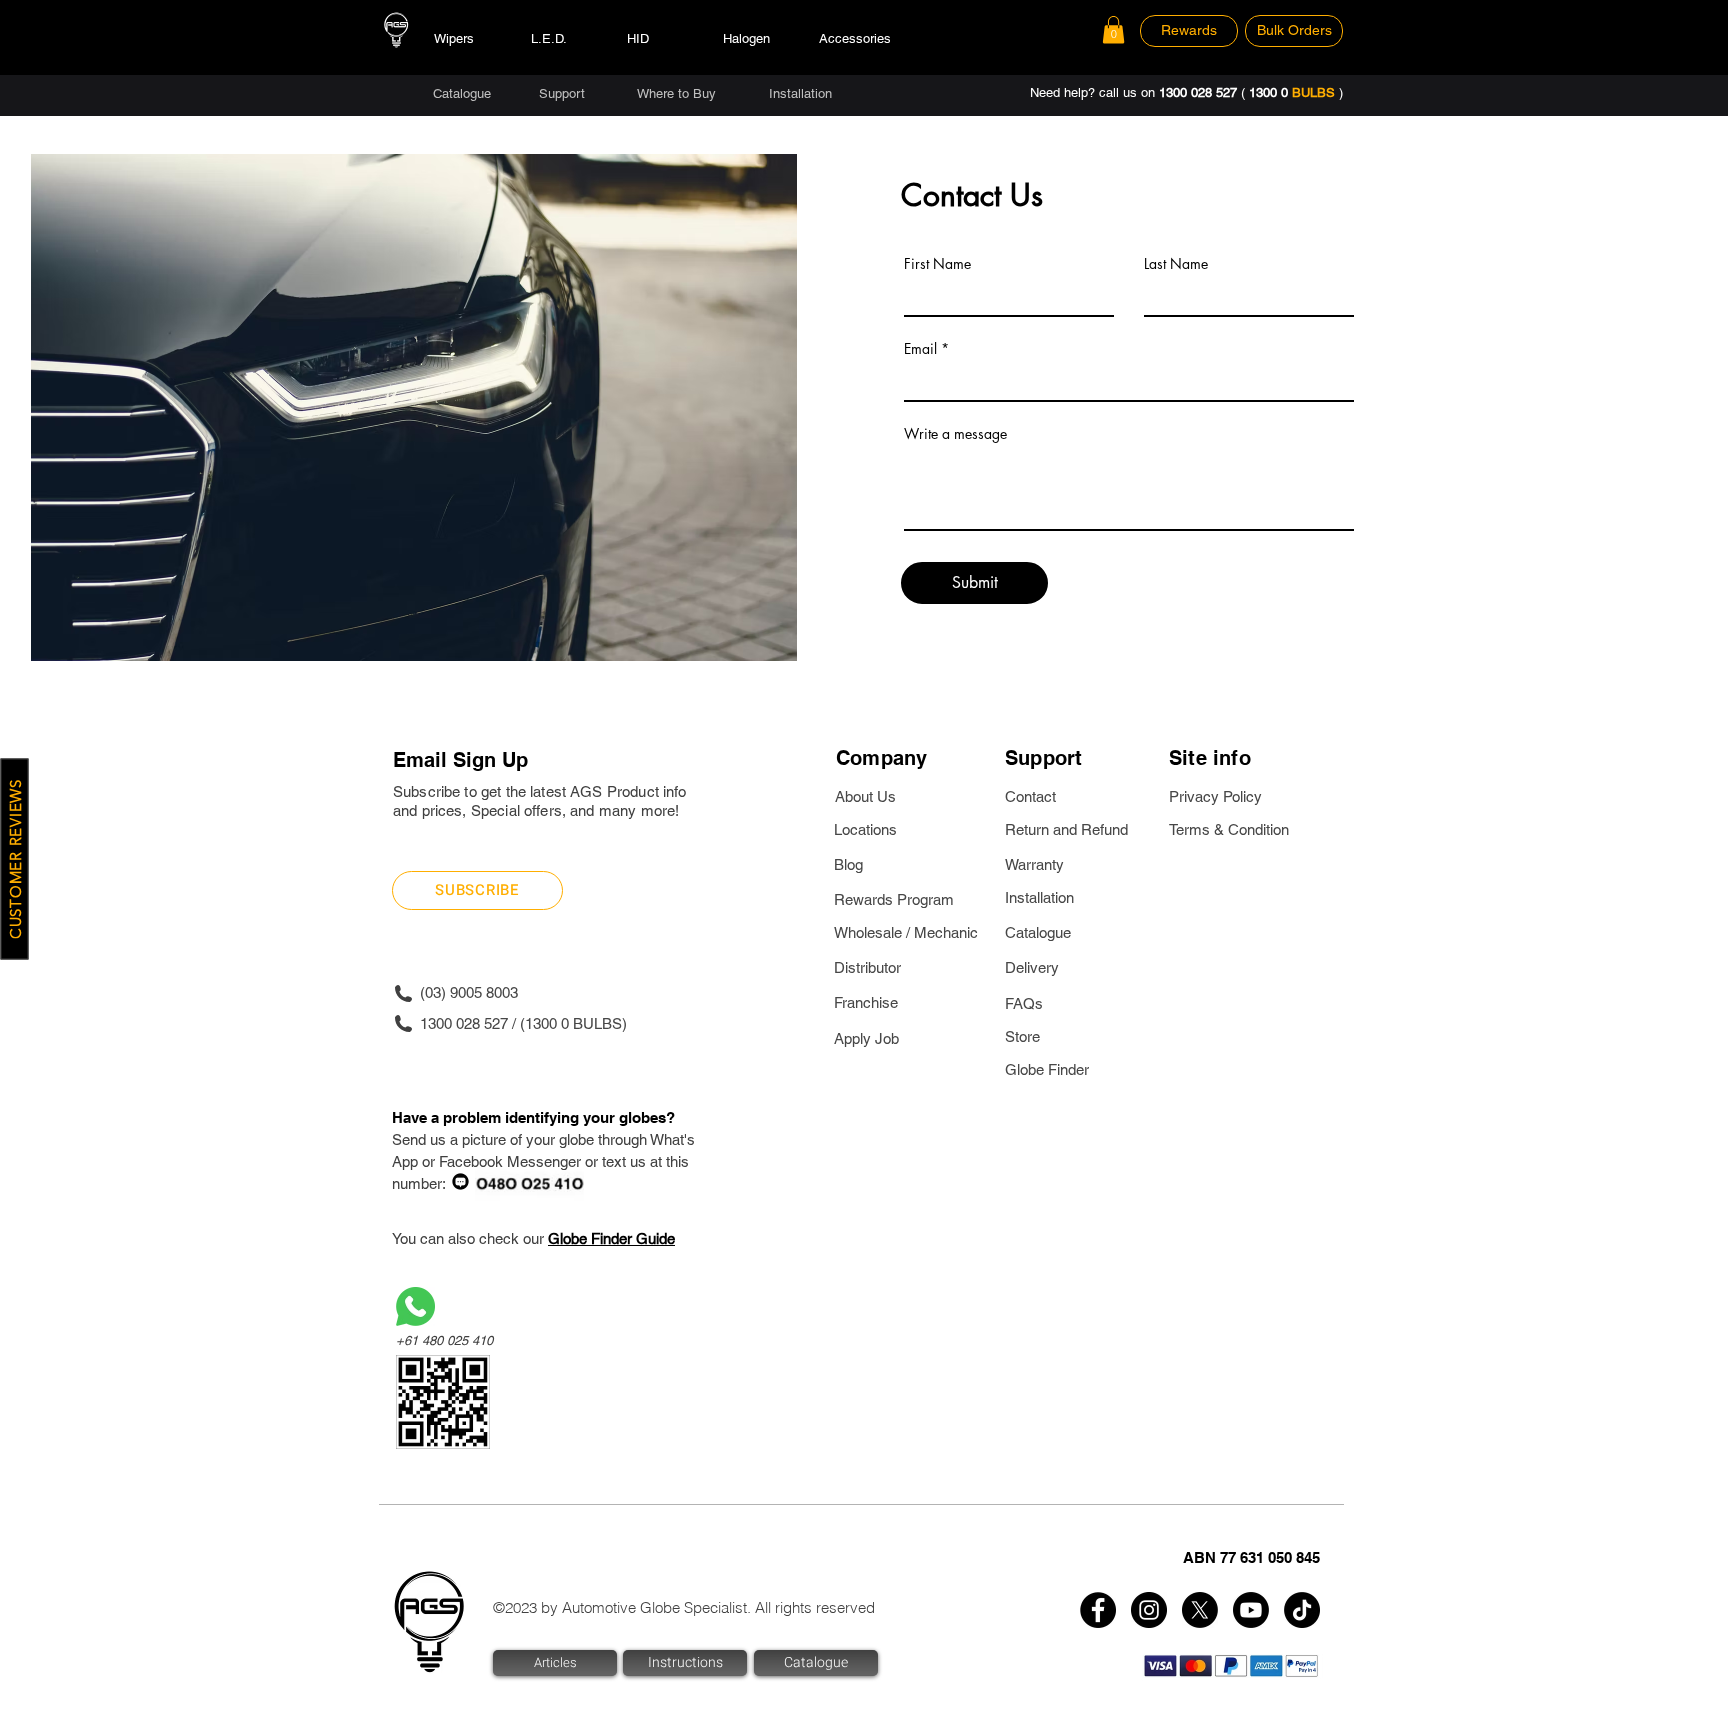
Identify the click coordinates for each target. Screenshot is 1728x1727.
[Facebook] (1098, 1610)
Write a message (955, 434)
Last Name (1176, 264)
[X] (1200, 1610)
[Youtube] (1251, 1610)
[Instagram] (1149, 1610)
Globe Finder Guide (611, 1238)
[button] (1113, 29)
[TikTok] (1302, 1610)
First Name (937, 264)
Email (920, 349)
